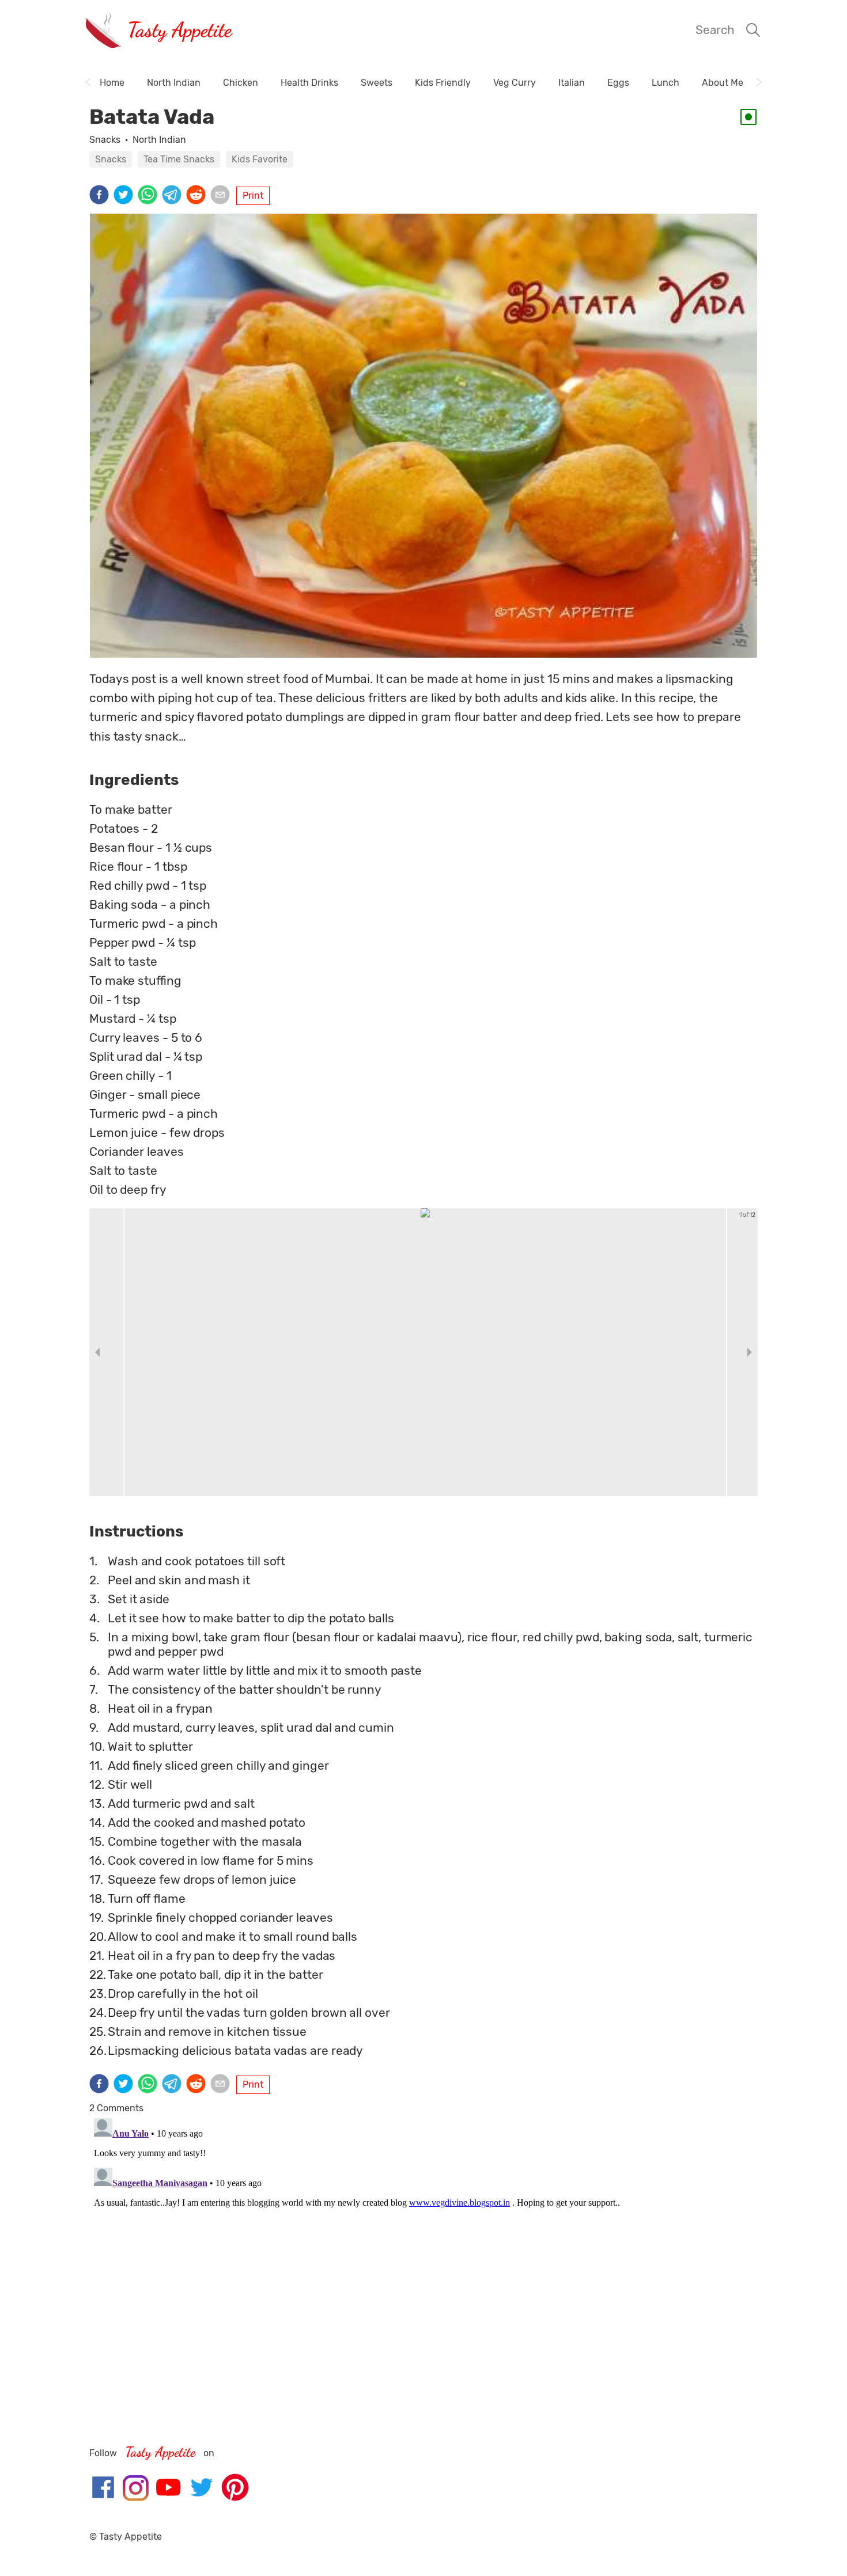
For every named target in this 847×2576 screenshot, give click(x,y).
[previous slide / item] (97, 1352)
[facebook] (101, 196)
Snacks (105, 140)
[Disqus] (423, 2258)
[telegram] (174, 196)
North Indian (159, 140)
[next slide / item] (750, 1352)
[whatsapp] (150, 196)
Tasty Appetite (179, 30)
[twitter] (126, 196)
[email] (222, 196)
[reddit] (198, 196)
